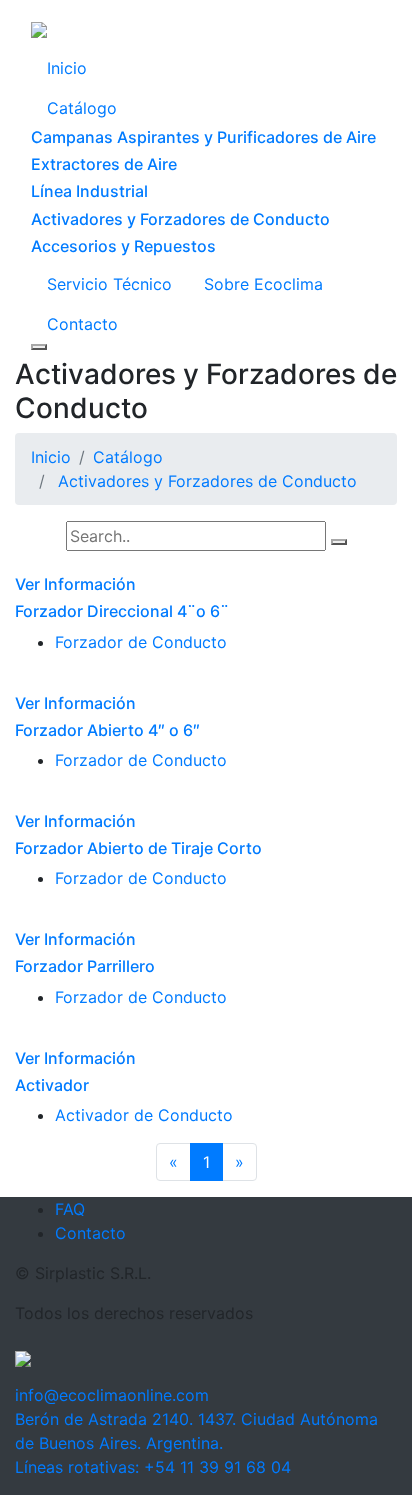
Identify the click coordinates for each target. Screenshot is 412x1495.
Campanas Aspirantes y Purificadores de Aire (203, 137)
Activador (52, 1085)
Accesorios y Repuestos (123, 246)
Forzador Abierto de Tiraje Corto (138, 848)
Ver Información (75, 584)
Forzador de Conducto (141, 642)
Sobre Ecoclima (263, 284)
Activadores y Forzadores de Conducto (180, 219)
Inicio (67, 68)
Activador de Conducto (144, 1115)
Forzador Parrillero (85, 966)
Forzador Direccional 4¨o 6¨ (122, 611)
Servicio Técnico (109, 284)
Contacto (82, 324)
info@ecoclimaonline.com (112, 1395)
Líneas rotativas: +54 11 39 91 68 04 (153, 1467)
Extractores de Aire (104, 164)
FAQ (70, 1209)
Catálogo (82, 108)
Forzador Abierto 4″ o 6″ (107, 730)
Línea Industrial (89, 191)
